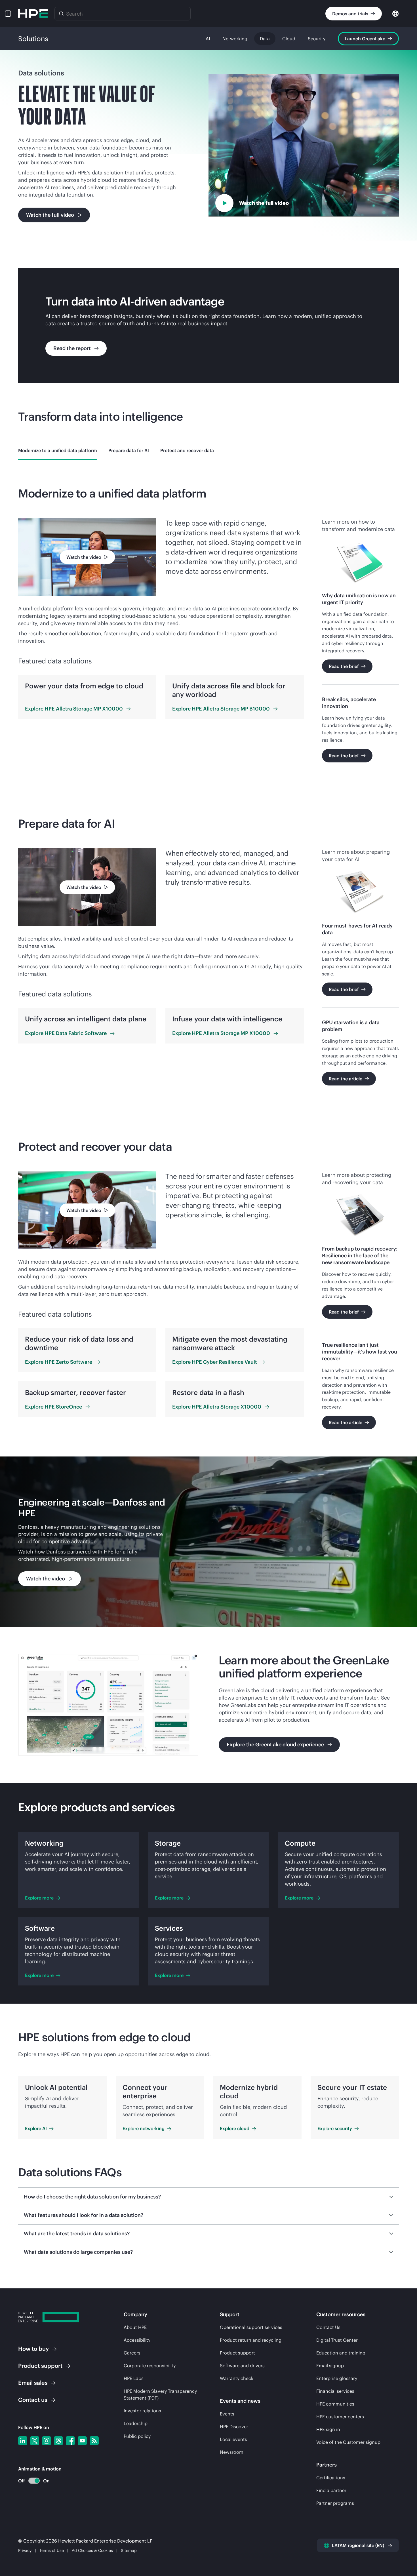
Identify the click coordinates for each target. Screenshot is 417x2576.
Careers (132, 2353)
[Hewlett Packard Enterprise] (33, 14)
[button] (8, 14)
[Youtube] (82, 2441)
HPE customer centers (340, 2417)
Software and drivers (242, 2366)
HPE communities (335, 2404)
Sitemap (129, 2550)
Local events (233, 2439)
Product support (237, 2353)
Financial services (335, 2391)
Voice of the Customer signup (348, 2442)
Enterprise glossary (337, 2378)
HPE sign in (328, 2429)
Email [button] (33, 2383)
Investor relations (142, 2411)
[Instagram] (47, 2441)
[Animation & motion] (34, 2481)
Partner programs (335, 2503)
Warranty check (237, 2378)
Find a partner (331, 2490)
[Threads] (58, 2441)
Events (227, 2414)
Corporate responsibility (150, 2366)
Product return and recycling (251, 2340)
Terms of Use (52, 2550)
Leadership (136, 2423)
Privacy (25, 2550)
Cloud (289, 39)
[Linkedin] (23, 2441)
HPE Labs (134, 2378)
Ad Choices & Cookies (92, 2550)
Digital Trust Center (337, 2340)
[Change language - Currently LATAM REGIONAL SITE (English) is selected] (395, 13)
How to (33, 2349)
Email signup (330, 2366)
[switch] (31, 2481)
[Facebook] (70, 2441)
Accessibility (137, 2340)
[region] (208, 1542)
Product (40, 2366)
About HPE (135, 2327)
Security (317, 39)
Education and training (341, 2353)
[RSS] (94, 2441)
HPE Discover (234, 2427)
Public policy (137, 2436)
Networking (235, 39)
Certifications (331, 2478)
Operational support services (251, 2327)
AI (208, 39)
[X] (35, 2441)
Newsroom (232, 2452)
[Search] (61, 14)
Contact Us (328, 2327)
